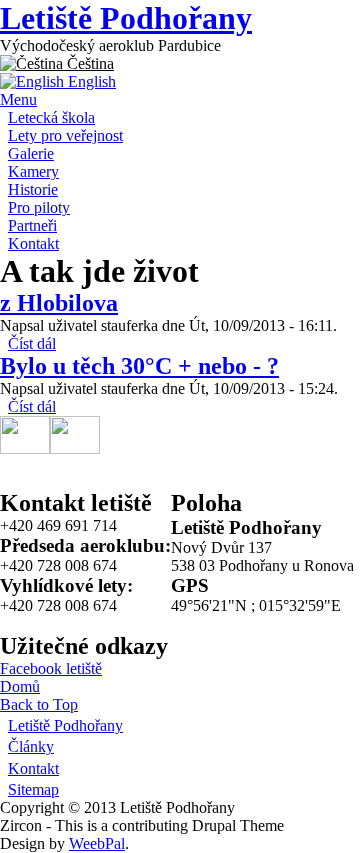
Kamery (33, 171)
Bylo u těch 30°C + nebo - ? (139, 366)
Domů (20, 686)
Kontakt (33, 243)
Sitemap (33, 789)
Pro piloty (39, 207)
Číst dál (32, 343)
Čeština (88, 63)
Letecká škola (51, 117)
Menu (18, 99)
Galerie (31, 153)
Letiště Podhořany (126, 18)
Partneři (32, 225)
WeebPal (97, 843)
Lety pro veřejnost (65, 135)
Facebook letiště (51, 668)
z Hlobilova (59, 303)
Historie (33, 189)
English (90, 81)
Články (31, 746)
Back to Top (39, 704)
